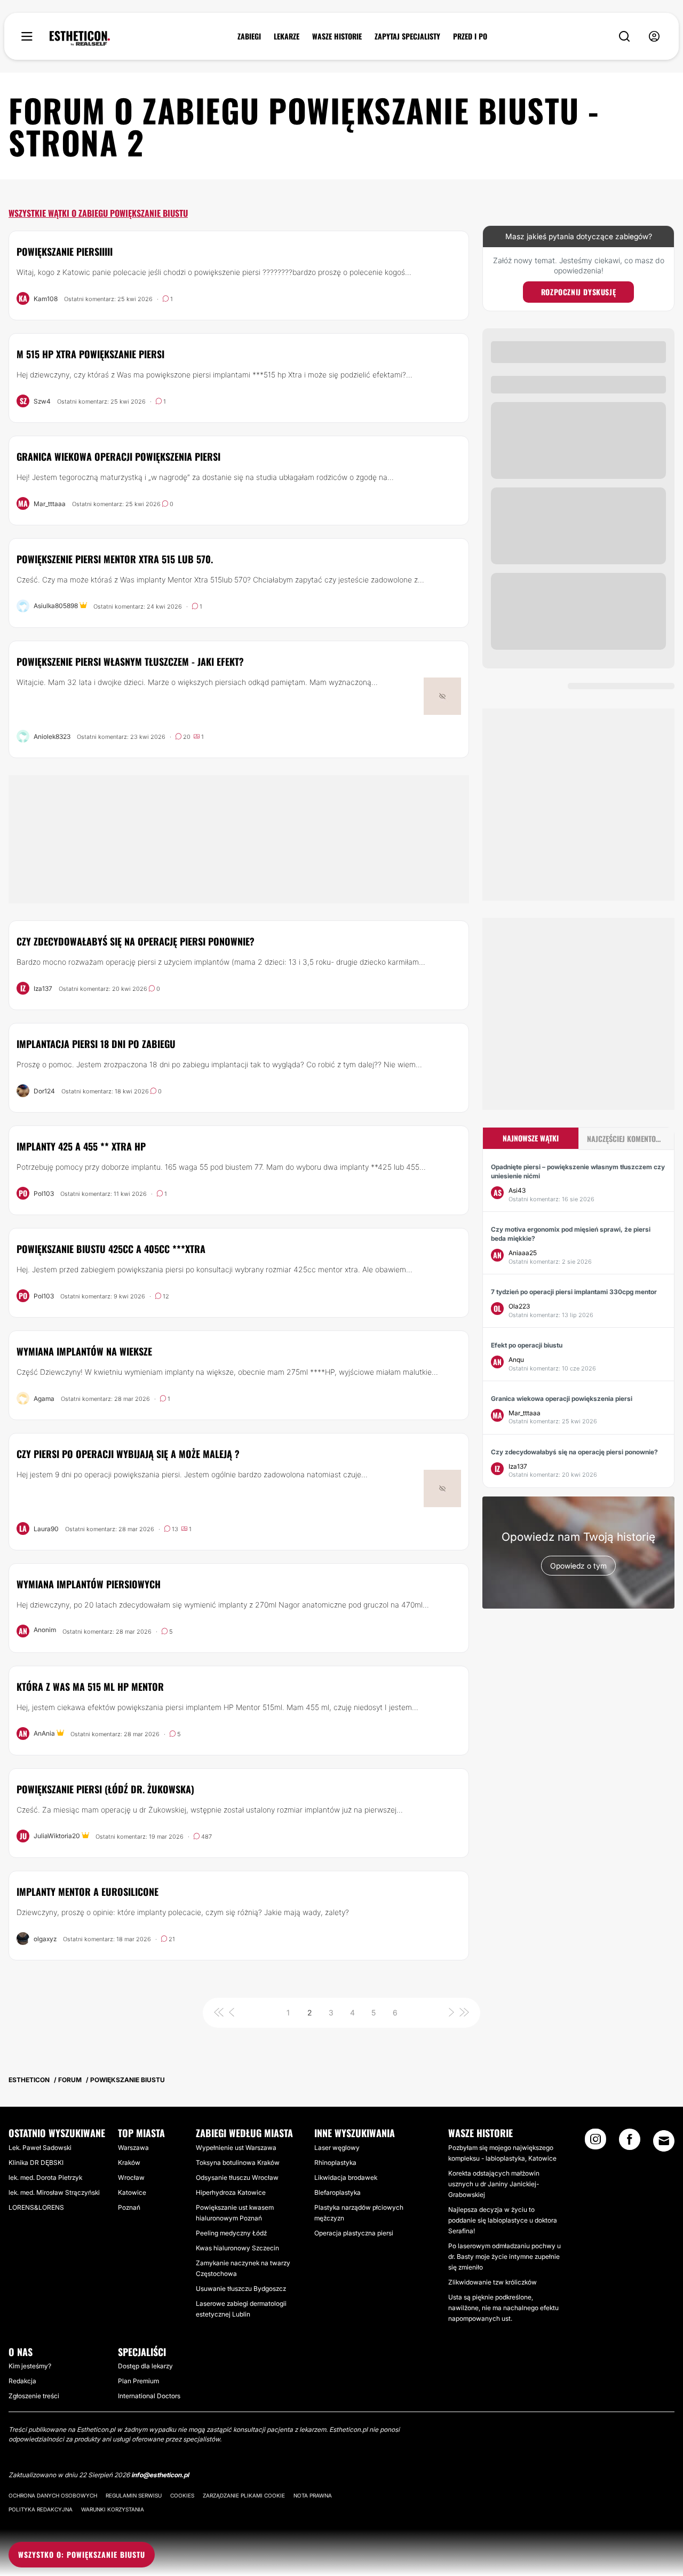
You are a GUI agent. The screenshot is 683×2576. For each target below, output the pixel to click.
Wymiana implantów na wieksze (84, 1351)
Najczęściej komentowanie (630, 1139)
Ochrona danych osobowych (53, 2495)
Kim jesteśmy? (30, 2366)
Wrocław (131, 2177)
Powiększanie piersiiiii (65, 251)
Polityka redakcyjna (41, 2509)
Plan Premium (138, 2381)
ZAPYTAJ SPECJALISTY (407, 36)
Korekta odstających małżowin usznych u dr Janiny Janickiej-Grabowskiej (494, 2184)
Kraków (129, 2163)
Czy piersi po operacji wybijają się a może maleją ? (128, 1454)
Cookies (182, 2495)
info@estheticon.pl (160, 2475)
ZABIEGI (249, 36)
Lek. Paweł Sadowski (40, 2148)
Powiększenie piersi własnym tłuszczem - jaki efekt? (130, 661)
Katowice (132, 2192)
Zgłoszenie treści (34, 2396)
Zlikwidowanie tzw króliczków (493, 2282)
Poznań (129, 2207)
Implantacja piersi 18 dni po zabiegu (96, 1044)
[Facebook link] (630, 2142)
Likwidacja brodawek (346, 2177)
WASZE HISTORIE (337, 36)
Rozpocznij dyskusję (578, 292)
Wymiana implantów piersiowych (89, 1584)
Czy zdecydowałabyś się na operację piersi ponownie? (136, 941)
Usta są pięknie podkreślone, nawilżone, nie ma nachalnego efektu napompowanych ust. (503, 2308)
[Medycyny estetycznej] (80, 38)
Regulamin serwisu (134, 2495)
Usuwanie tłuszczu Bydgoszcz (241, 2289)
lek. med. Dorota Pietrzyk (45, 2177)
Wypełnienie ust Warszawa (236, 2148)
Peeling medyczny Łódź (231, 2233)
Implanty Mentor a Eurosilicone (88, 1892)
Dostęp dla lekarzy (145, 2366)
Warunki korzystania (113, 2509)
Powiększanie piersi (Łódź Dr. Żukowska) (105, 1789)
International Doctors (149, 2396)
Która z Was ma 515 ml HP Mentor (90, 1687)
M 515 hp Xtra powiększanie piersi (90, 354)
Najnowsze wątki (531, 1138)
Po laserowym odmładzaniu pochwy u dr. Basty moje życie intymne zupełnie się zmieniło (505, 2256)
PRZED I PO (470, 36)
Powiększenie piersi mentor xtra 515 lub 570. (115, 559)
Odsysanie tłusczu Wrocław (237, 2177)
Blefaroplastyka (337, 2192)
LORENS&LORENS (36, 2207)
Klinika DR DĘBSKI (36, 2163)
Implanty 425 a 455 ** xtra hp (81, 1146)
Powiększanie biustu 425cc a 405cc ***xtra (111, 1249)
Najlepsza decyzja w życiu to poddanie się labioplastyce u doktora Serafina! (503, 2220)
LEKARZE (287, 36)
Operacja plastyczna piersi (354, 2233)
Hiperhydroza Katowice (231, 2192)
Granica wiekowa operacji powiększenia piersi (118, 456)
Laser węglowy (337, 2148)
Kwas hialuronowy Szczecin (237, 2248)
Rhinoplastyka (335, 2163)
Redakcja (22, 2381)
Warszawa (133, 2148)
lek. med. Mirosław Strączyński (54, 2192)
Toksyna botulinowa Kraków (238, 2163)
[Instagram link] (595, 2142)
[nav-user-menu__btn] (654, 37)
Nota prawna (313, 2495)
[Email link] (664, 2141)
